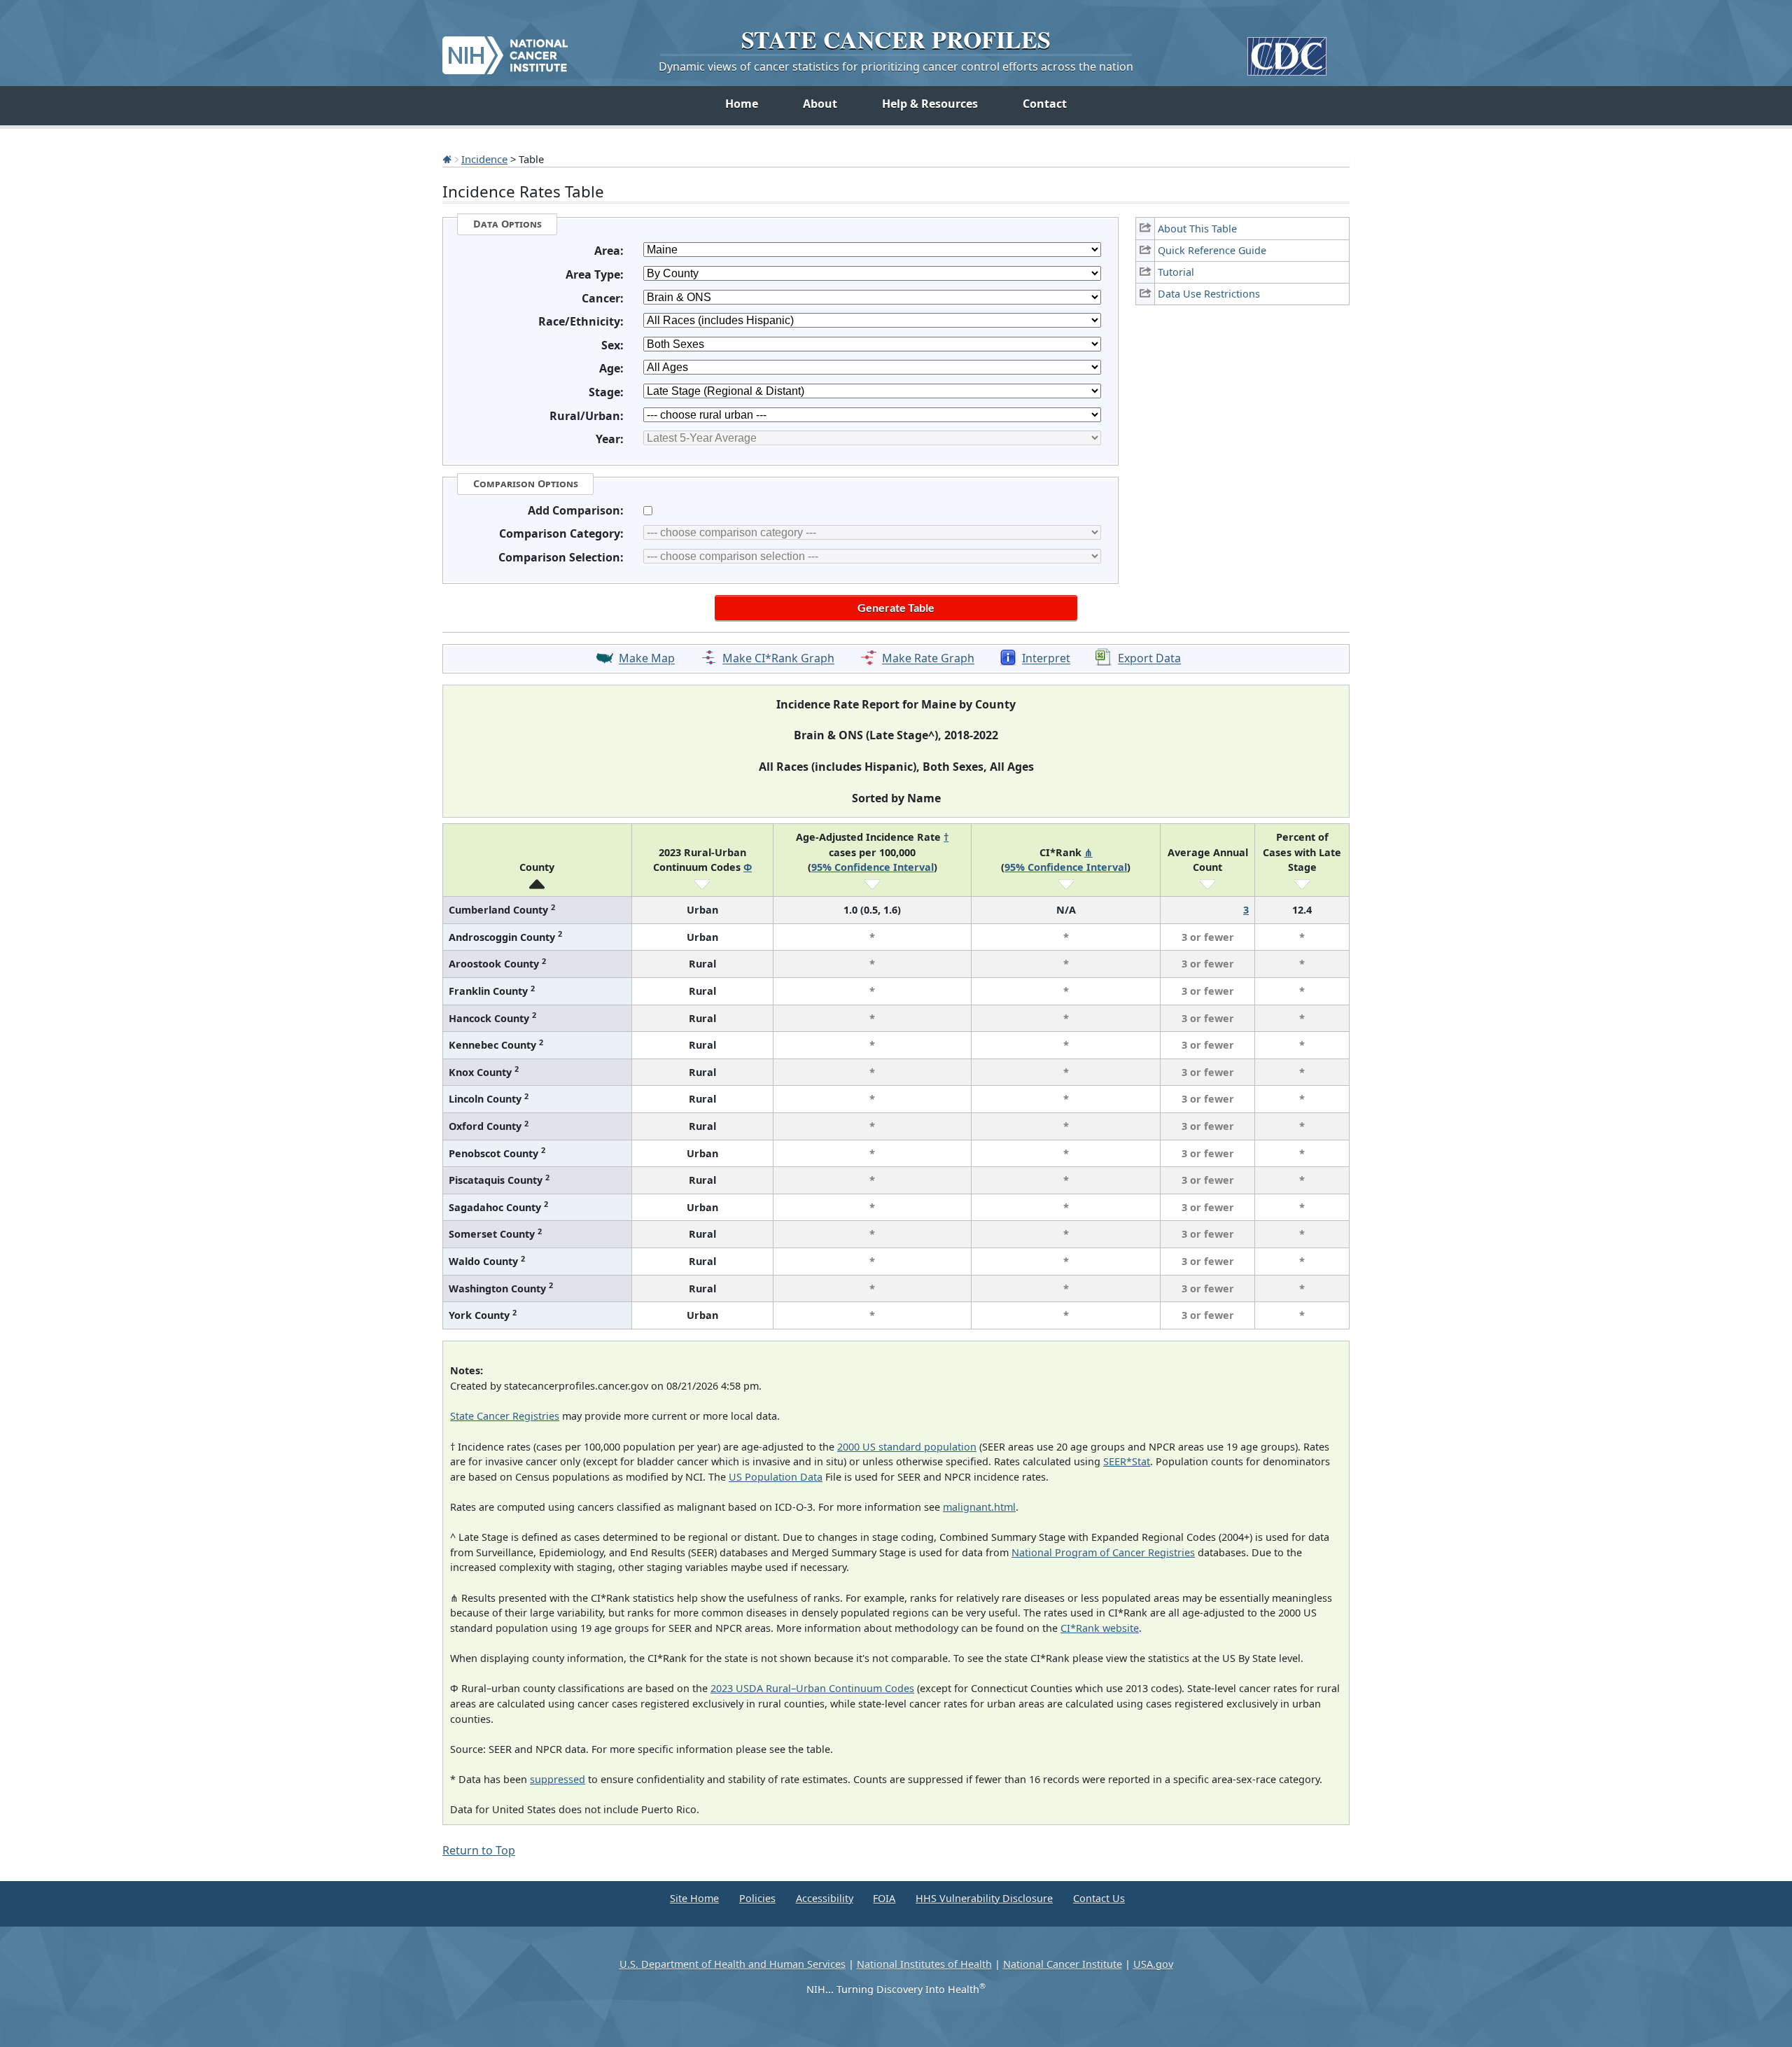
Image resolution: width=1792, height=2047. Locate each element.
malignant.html (979, 1507)
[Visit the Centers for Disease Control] (1287, 51)
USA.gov (1153, 1964)
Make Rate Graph (928, 659)
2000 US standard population (907, 1447)
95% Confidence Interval (873, 867)
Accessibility (825, 1898)
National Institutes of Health (924, 1964)
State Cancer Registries (505, 1416)
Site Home (694, 1898)
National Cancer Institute (1063, 1964)
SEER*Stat (1127, 1461)
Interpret (1046, 659)
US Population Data (776, 1477)
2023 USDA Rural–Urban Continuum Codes (812, 1688)
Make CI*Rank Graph (778, 659)
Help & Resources (930, 104)
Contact (1045, 104)
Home (742, 104)
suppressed (558, 1779)
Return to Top (479, 1850)
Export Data (1149, 659)
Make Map (647, 659)
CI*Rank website (1100, 1628)
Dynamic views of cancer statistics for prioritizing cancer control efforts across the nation (896, 67)
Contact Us (1099, 1898)
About (820, 104)
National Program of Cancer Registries (1103, 1552)
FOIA (884, 1898)
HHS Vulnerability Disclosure (984, 1898)
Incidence (484, 159)
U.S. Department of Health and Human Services (733, 1964)
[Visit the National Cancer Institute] (505, 50)
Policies (757, 1898)
